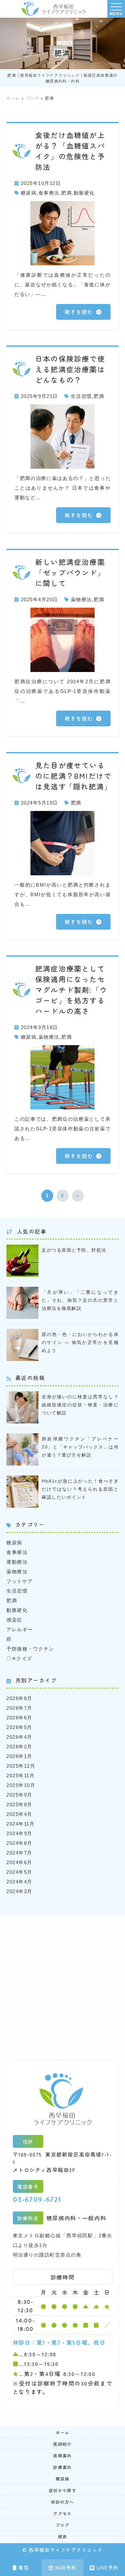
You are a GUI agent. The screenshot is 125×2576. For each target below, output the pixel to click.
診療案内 (62, 2467)
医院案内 (62, 2456)
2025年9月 (19, 1795)
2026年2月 (19, 1747)
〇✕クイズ (19, 1658)
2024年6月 (19, 1862)
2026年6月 (19, 1718)
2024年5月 (19, 1872)
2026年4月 (19, 1737)
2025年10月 (21, 1785)
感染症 (14, 1620)
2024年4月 (19, 1882)
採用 (63, 2537)
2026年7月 (19, 1708)
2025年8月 (19, 1804)
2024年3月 (19, 1891)
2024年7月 (19, 1853)
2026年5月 (19, 1727)
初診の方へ (63, 2502)
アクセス (62, 2513)
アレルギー (20, 1629)
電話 (24, 2567)
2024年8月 (19, 1843)
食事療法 (49, 193)
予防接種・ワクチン (30, 1649)
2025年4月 (19, 1814)
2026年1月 (19, 1756)
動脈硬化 (84, 193)
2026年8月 (19, 1698)
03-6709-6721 (37, 2199)
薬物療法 (81, 599)
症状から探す (63, 2490)
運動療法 (17, 1562)
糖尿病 (29, 193)
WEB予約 (66, 2567)
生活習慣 (81, 396)
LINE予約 (108, 2567)
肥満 (67, 193)
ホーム (63, 2432)
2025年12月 (21, 1766)
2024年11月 (21, 1824)
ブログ (63, 2525)
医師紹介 (62, 2444)
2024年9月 (19, 1833)
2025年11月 (21, 1776)
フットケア (20, 1581)
